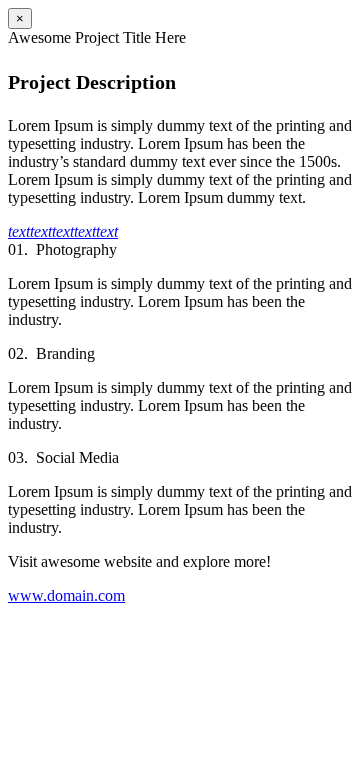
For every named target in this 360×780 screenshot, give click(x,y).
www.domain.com (66, 595)
